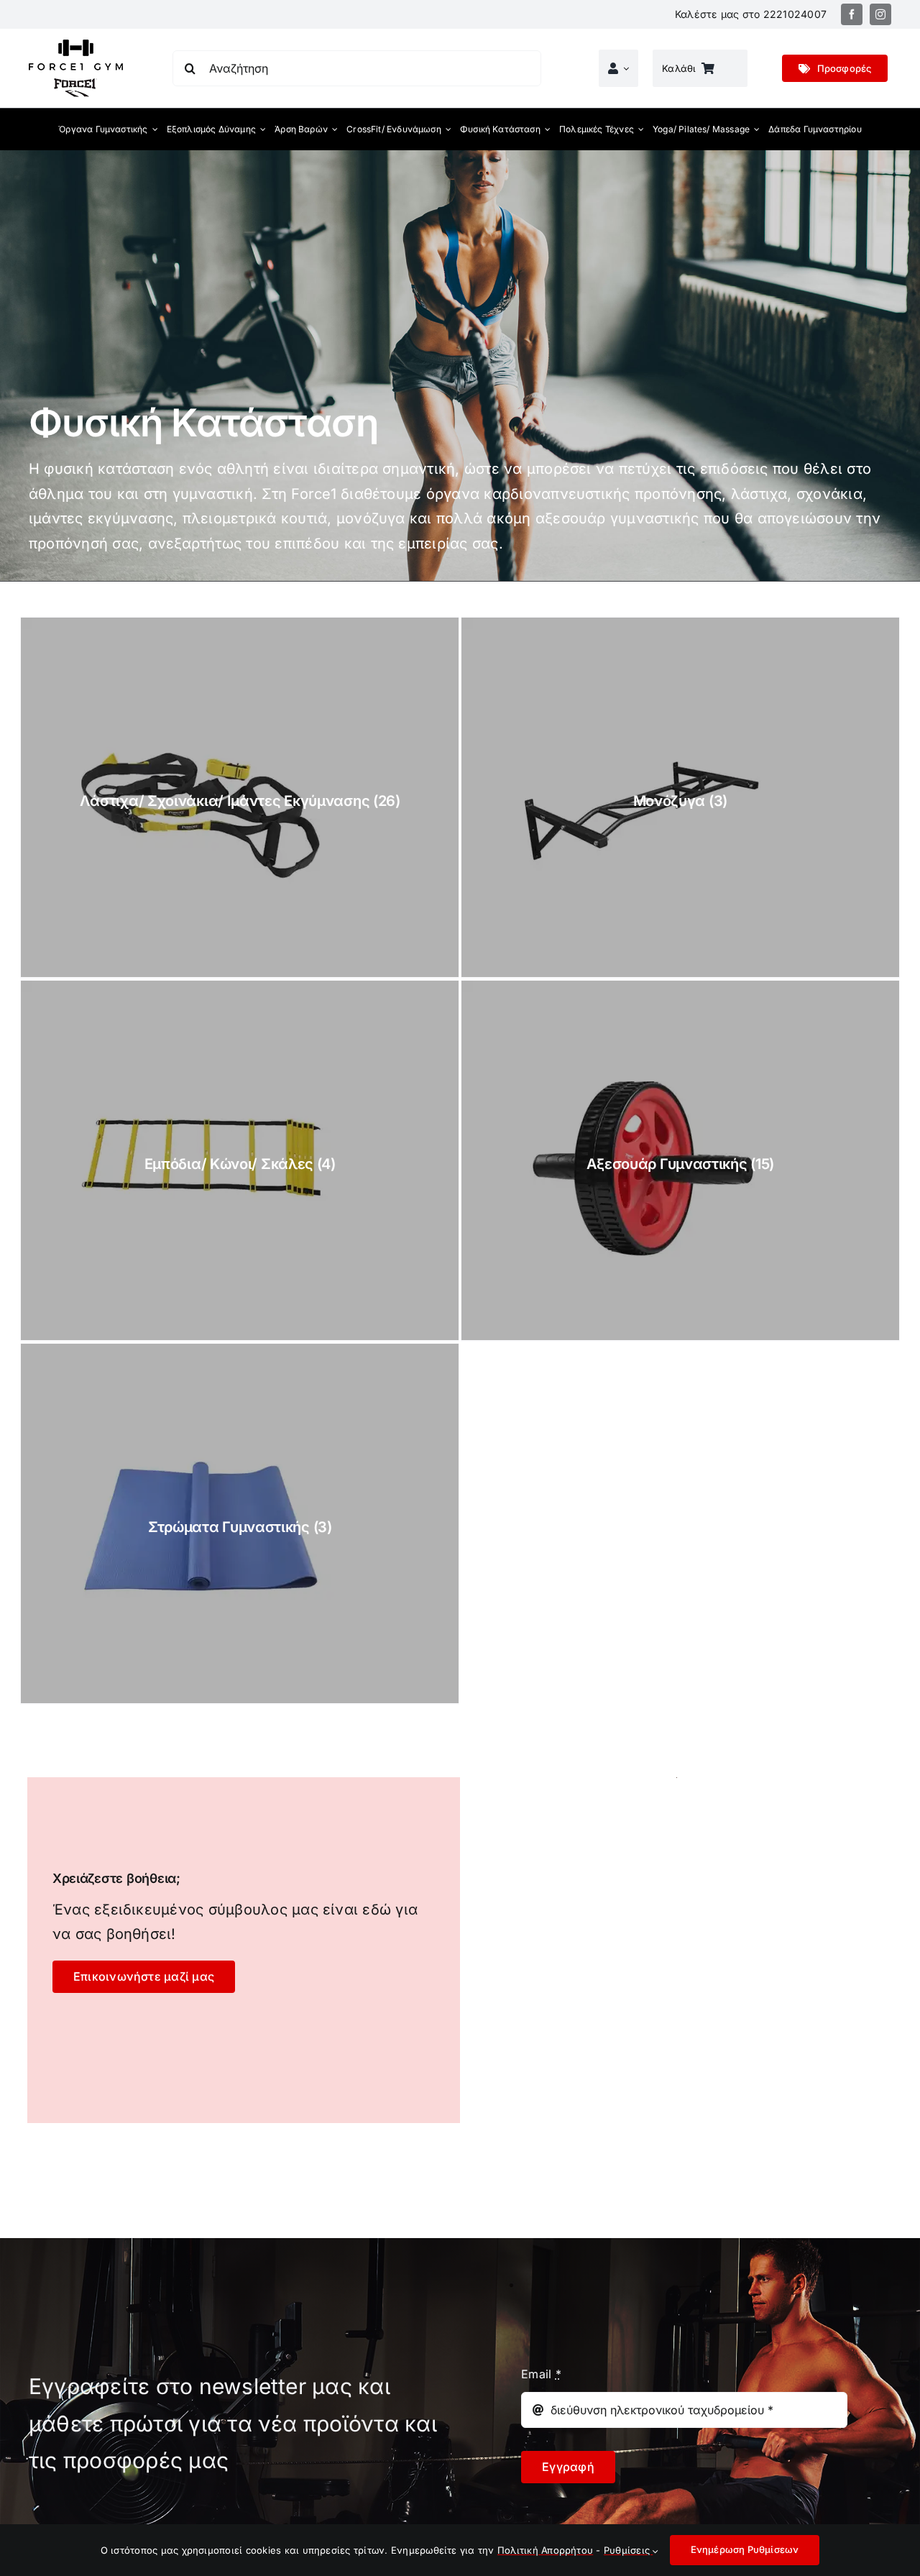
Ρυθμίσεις (628, 2550)
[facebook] (852, 14)
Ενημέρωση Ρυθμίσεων (745, 2549)
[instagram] (880, 14)
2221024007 (795, 14)
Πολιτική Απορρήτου (545, 2550)
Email (541, 2374)
